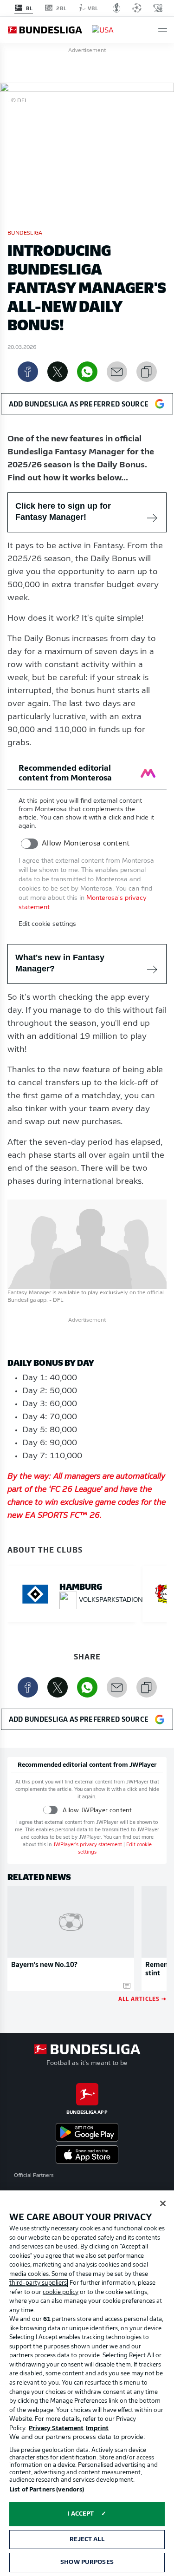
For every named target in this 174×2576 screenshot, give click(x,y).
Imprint (97, 2429)
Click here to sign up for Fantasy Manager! (63, 511)
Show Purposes (87, 2562)
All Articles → (142, 1998)
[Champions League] (137, 8)
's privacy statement (87, 1845)
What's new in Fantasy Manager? (60, 963)
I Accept (81, 2514)
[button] (163, 30)
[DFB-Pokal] (117, 8)
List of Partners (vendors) (47, 2490)
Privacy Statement (56, 2429)
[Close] (163, 2203)
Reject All (87, 2540)
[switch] (29, 844)
